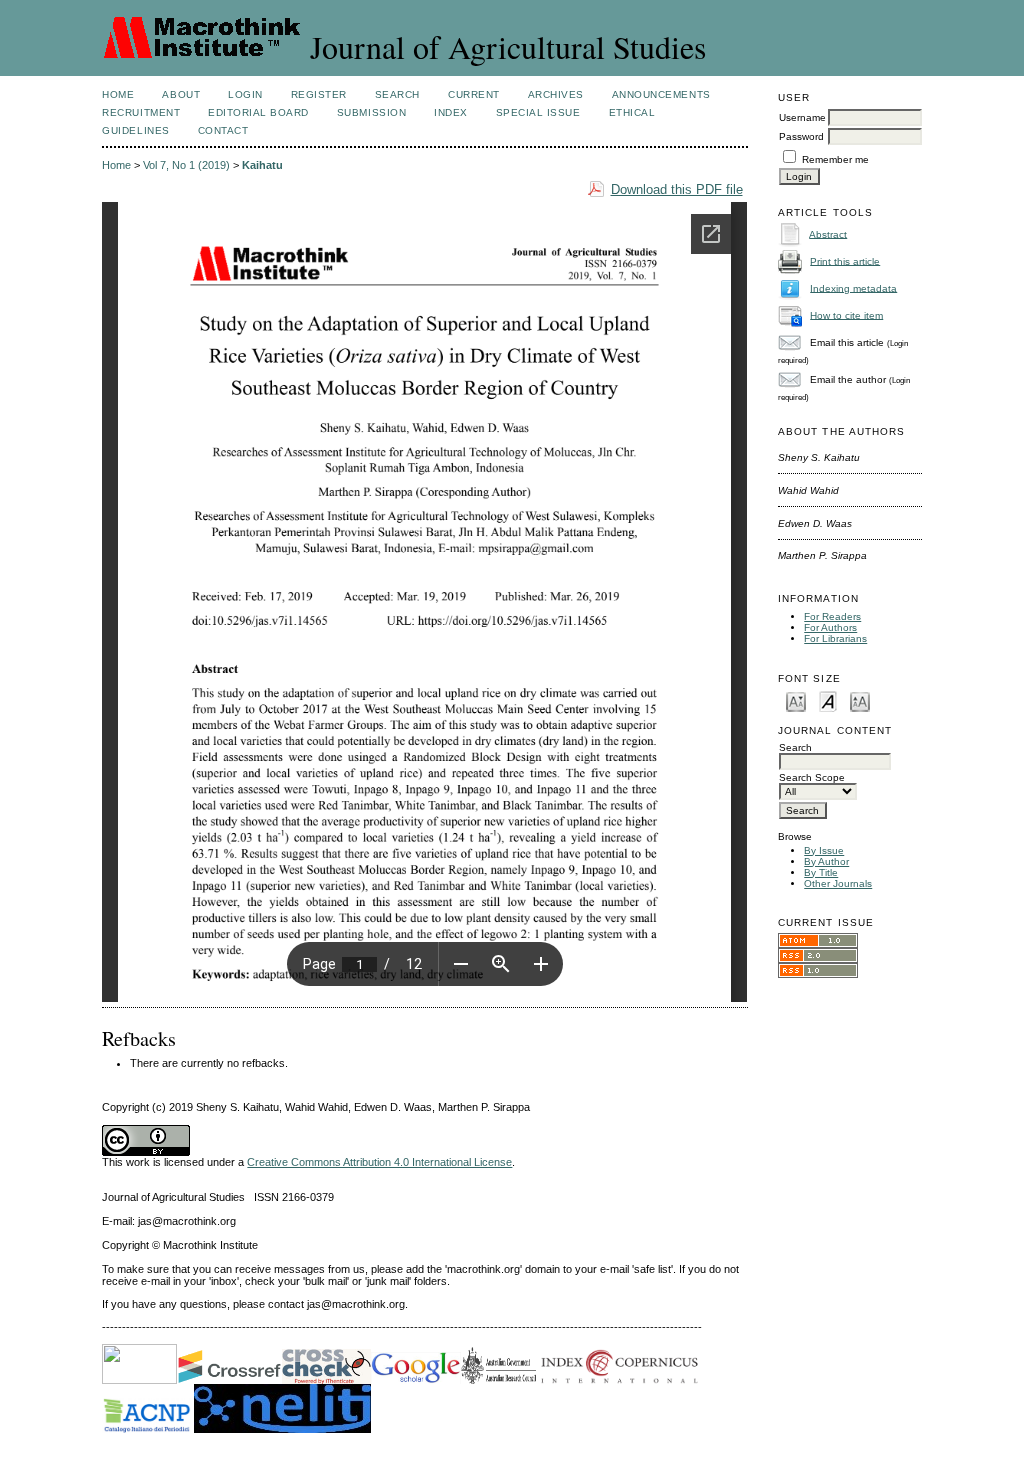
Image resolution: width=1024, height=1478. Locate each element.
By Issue (824, 850)
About (181, 94)
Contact (223, 130)
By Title (821, 872)
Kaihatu (262, 165)
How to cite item (846, 314)
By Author (826, 861)
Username (802, 117)
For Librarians (835, 638)
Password (801, 136)
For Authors (830, 627)
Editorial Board (258, 112)
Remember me (835, 159)
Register (319, 94)
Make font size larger (860, 700)
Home (118, 94)
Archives (556, 94)
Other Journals (838, 883)
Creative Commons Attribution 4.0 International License (379, 1162)
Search (397, 94)
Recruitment (141, 112)
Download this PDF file (677, 189)
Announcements (661, 94)
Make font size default (828, 700)
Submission (371, 112)
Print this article (845, 260)
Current (474, 94)
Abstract (828, 233)
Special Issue (538, 112)
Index (451, 112)
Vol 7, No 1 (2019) (186, 165)
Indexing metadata (853, 287)
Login (245, 94)
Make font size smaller (796, 700)
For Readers (832, 616)
